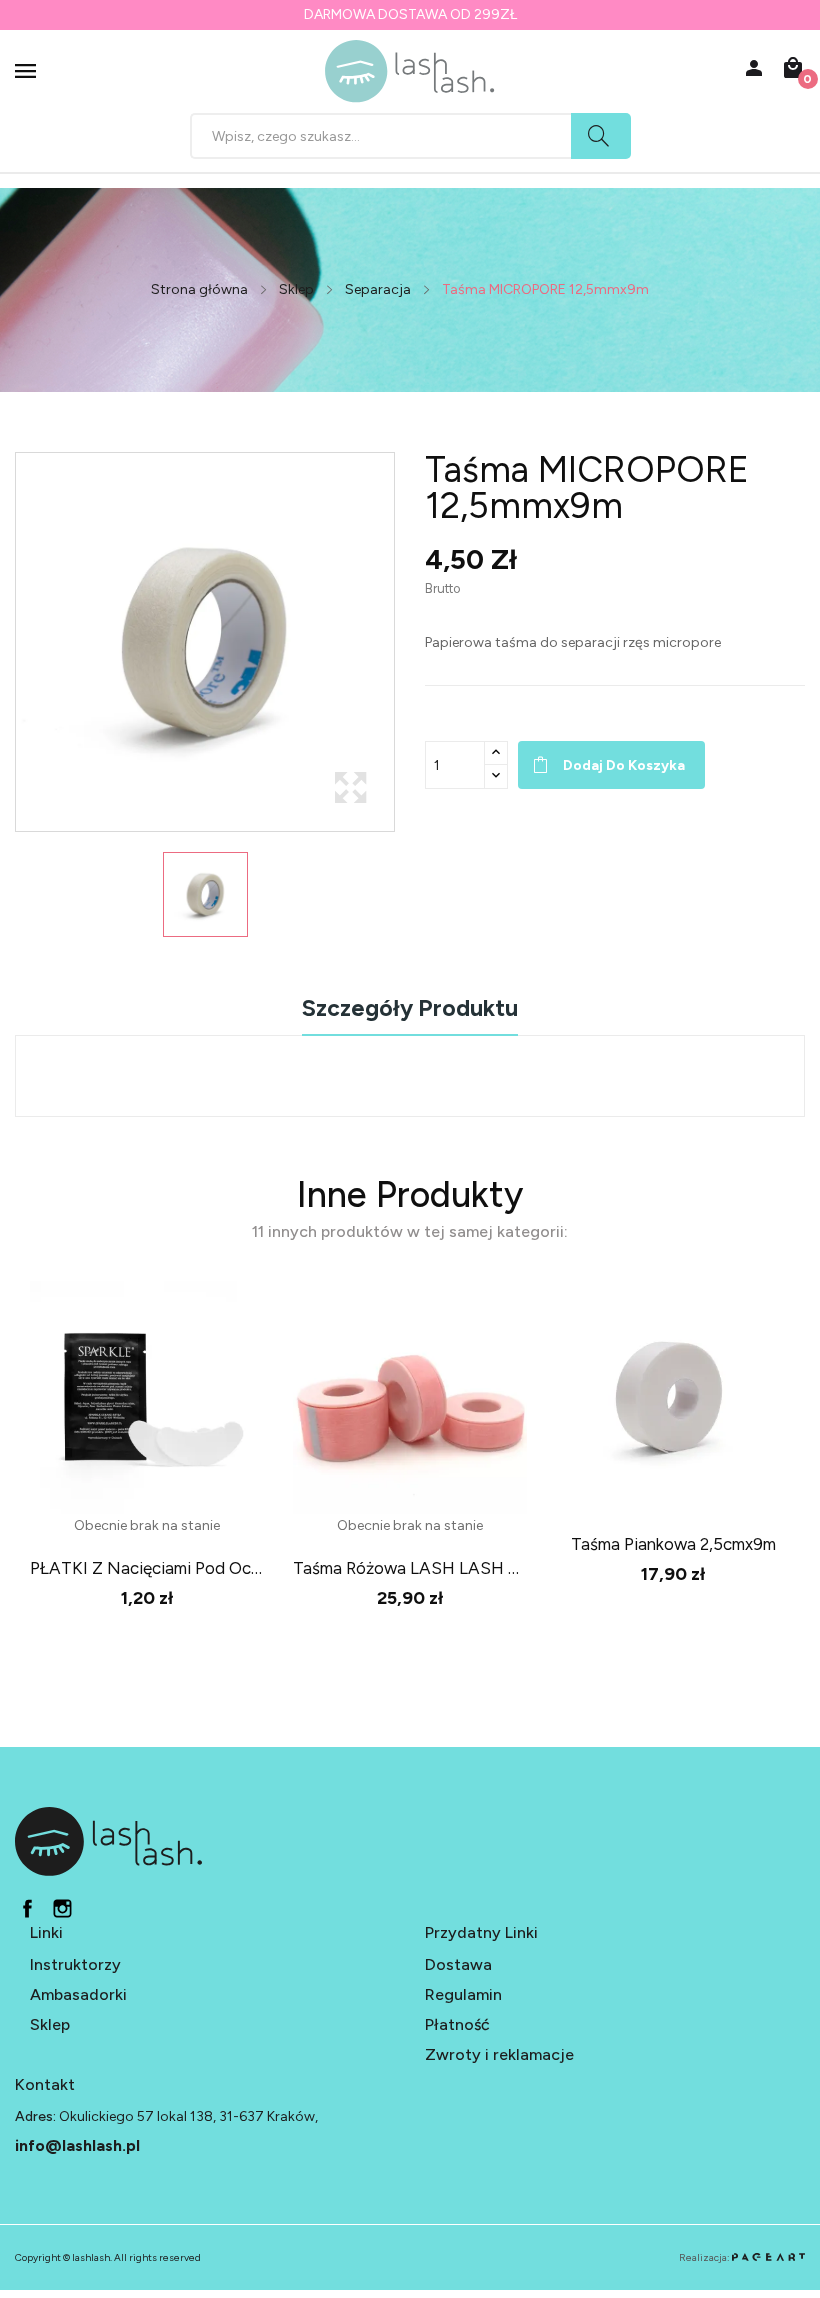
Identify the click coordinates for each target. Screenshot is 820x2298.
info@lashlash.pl (77, 2145)
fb (27, 1908)
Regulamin (463, 1994)
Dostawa (458, 1964)
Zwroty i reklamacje (499, 2054)
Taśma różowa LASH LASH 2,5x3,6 (409, 1568)
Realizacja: (705, 2257)
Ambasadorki (78, 1994)
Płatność (457, 2024)
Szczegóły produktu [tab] (410, 1009)
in (62, 1908)
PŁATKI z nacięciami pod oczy (146, 1568)
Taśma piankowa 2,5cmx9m (673, 1544)
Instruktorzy (75, 1964)
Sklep (50, 2024)
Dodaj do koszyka (624, 765)
